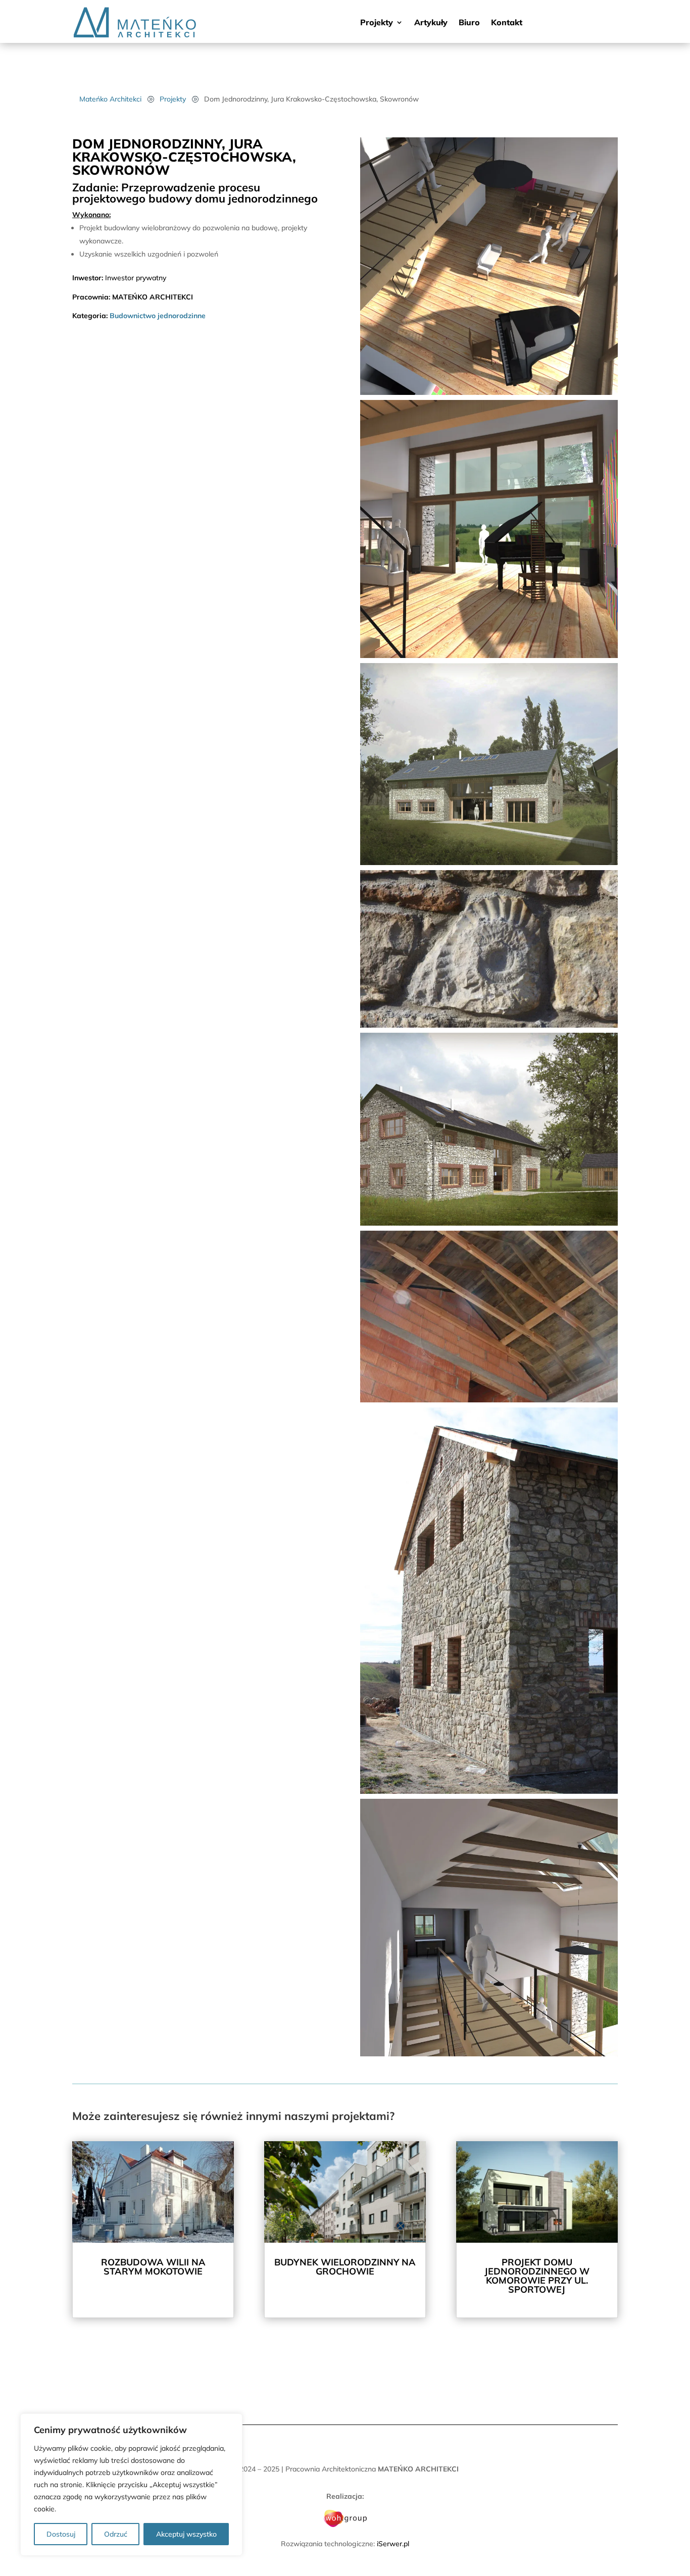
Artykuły (431, 23)
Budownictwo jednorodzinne (158, 316)
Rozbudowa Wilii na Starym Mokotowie (153, 2267)
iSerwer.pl (393, 2544)
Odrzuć (116, 2534)
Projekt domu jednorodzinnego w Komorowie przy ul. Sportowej (537, 2276)
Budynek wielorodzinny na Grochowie (345, 2267)
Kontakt (507, 23)
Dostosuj (61, 2534)
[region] (131, 2485)
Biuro (469, 23)
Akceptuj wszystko (186, 2534)
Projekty (377, 23)
